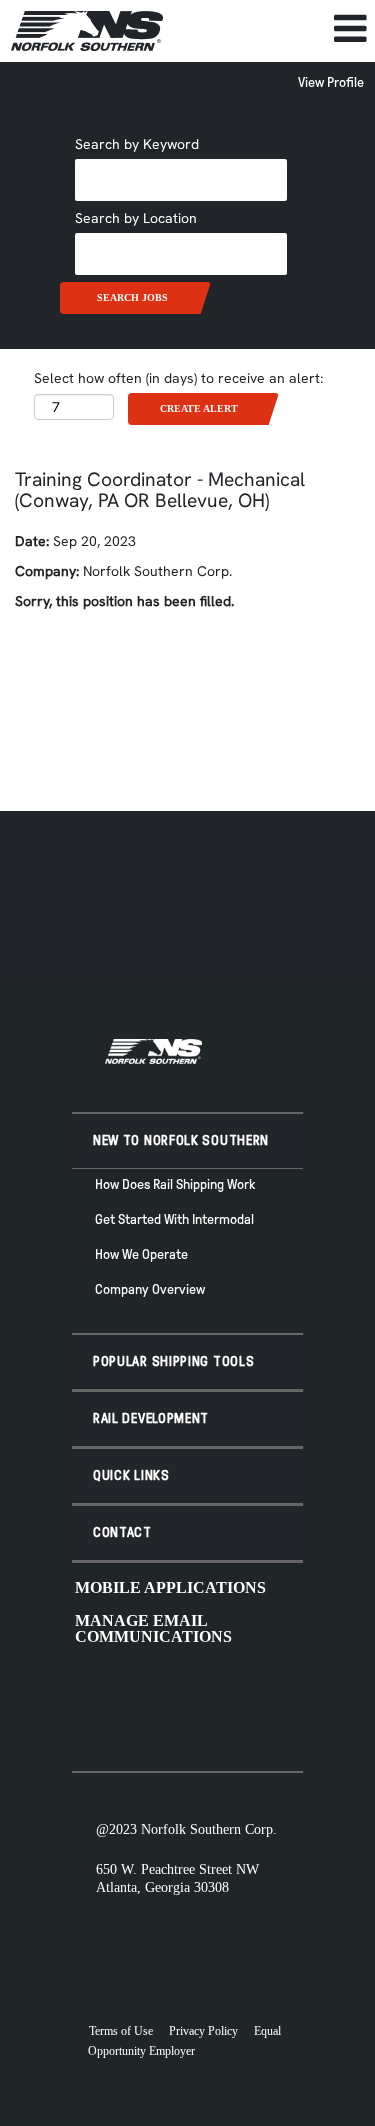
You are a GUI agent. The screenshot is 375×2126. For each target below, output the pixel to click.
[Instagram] (191, 1701)
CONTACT (122, 1532)
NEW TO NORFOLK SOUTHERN (181, 1140)
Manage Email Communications (153, 1628)
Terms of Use (121, 2031)
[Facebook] (127, 1701)
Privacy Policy (203, 2031)
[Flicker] (223, 1701)
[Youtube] (95, 1701)
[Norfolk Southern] (87, 31)
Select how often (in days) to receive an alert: (178, 378)
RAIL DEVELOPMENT (151, 1418)
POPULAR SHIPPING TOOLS (173, 1361)
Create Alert (199, 408)
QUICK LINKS (131, 1475)
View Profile (331, 82)
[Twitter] (159, 1701)
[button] (274, 28)
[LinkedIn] (255, 1701)
